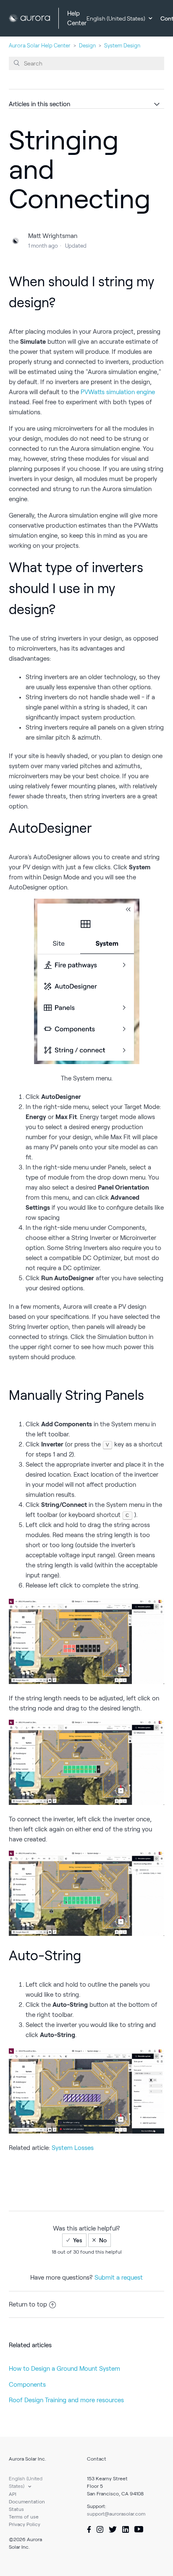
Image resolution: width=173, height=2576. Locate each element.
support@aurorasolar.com (116, 2514)
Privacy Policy (25, 2524)
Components (27, 2385)
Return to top (28, 2304)
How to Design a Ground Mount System (64, 2369)
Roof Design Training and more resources (66, 2400)
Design (87, 46)
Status (16, 2509)
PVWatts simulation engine (118, 392)
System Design (122, 46)
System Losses (73, 2148)
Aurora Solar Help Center (40, 46)
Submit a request (119, 2278)
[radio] (74, 2240)
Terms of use (24, 2517)
